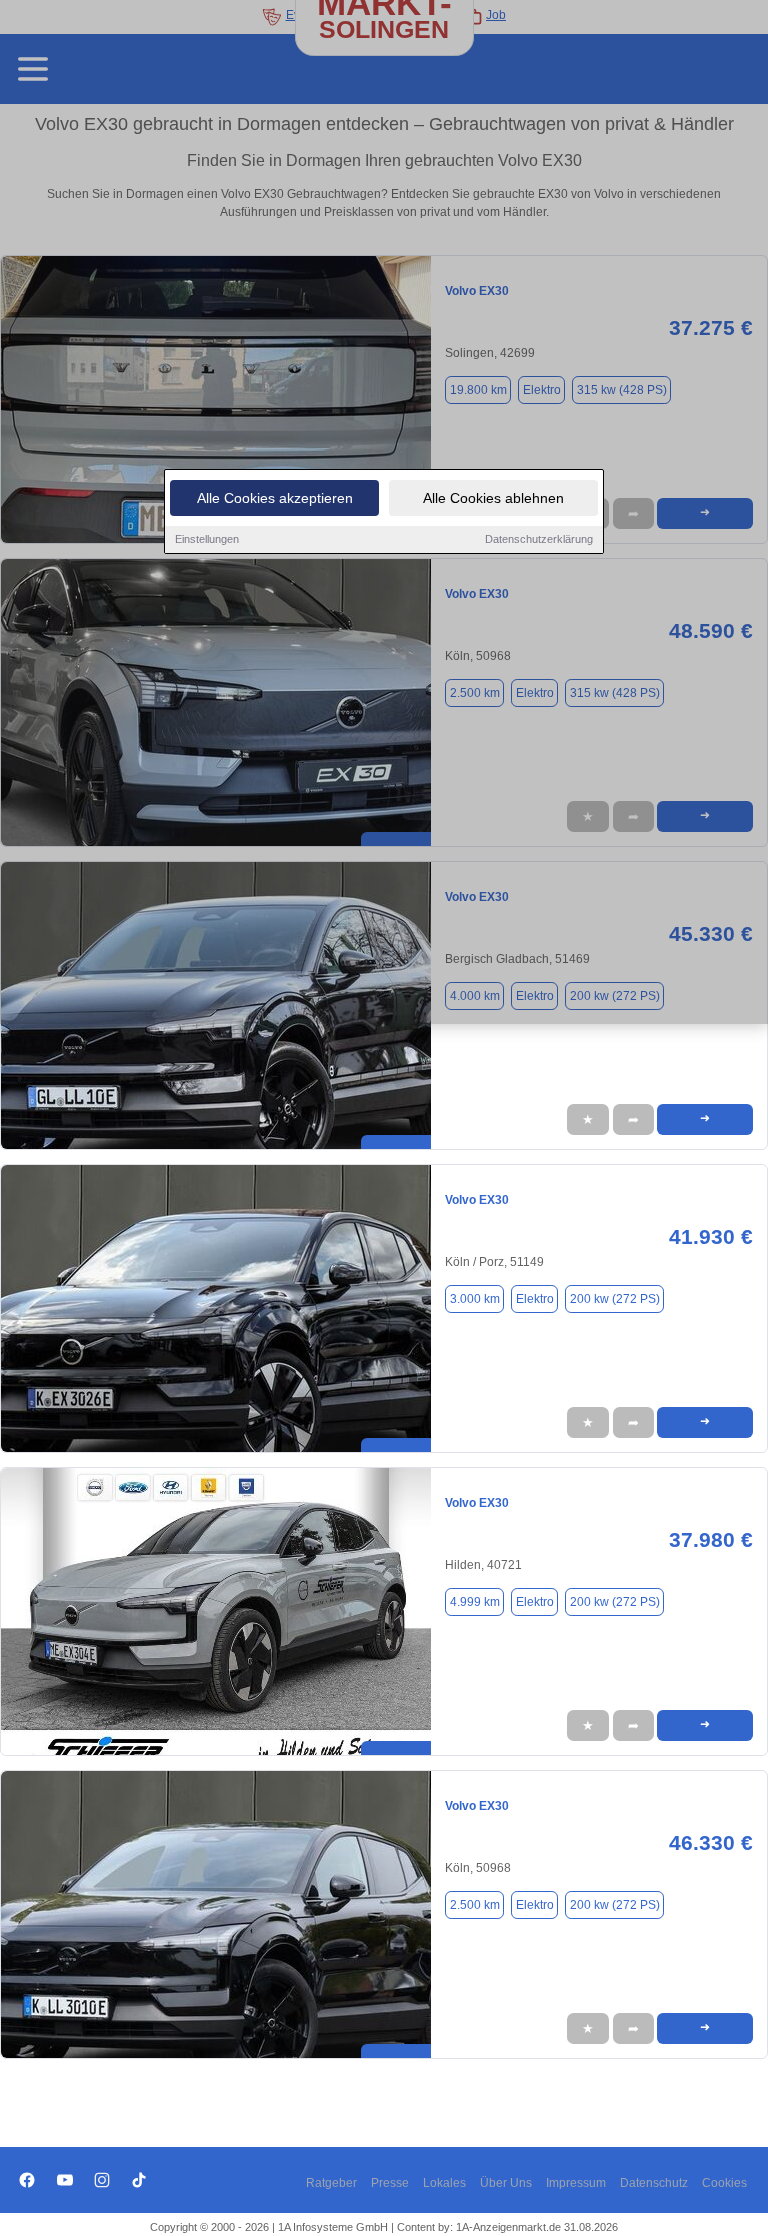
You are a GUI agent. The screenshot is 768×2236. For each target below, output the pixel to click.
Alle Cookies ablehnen (493, 498)
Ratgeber (331, 2183)
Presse (390, 2183)
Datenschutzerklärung (539, 539)
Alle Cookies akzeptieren (275, 498)
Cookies (724, 2183)
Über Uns (506, 2183)
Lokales (444, 2183)
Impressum (576, 2183)
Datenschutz (654, 2183)
